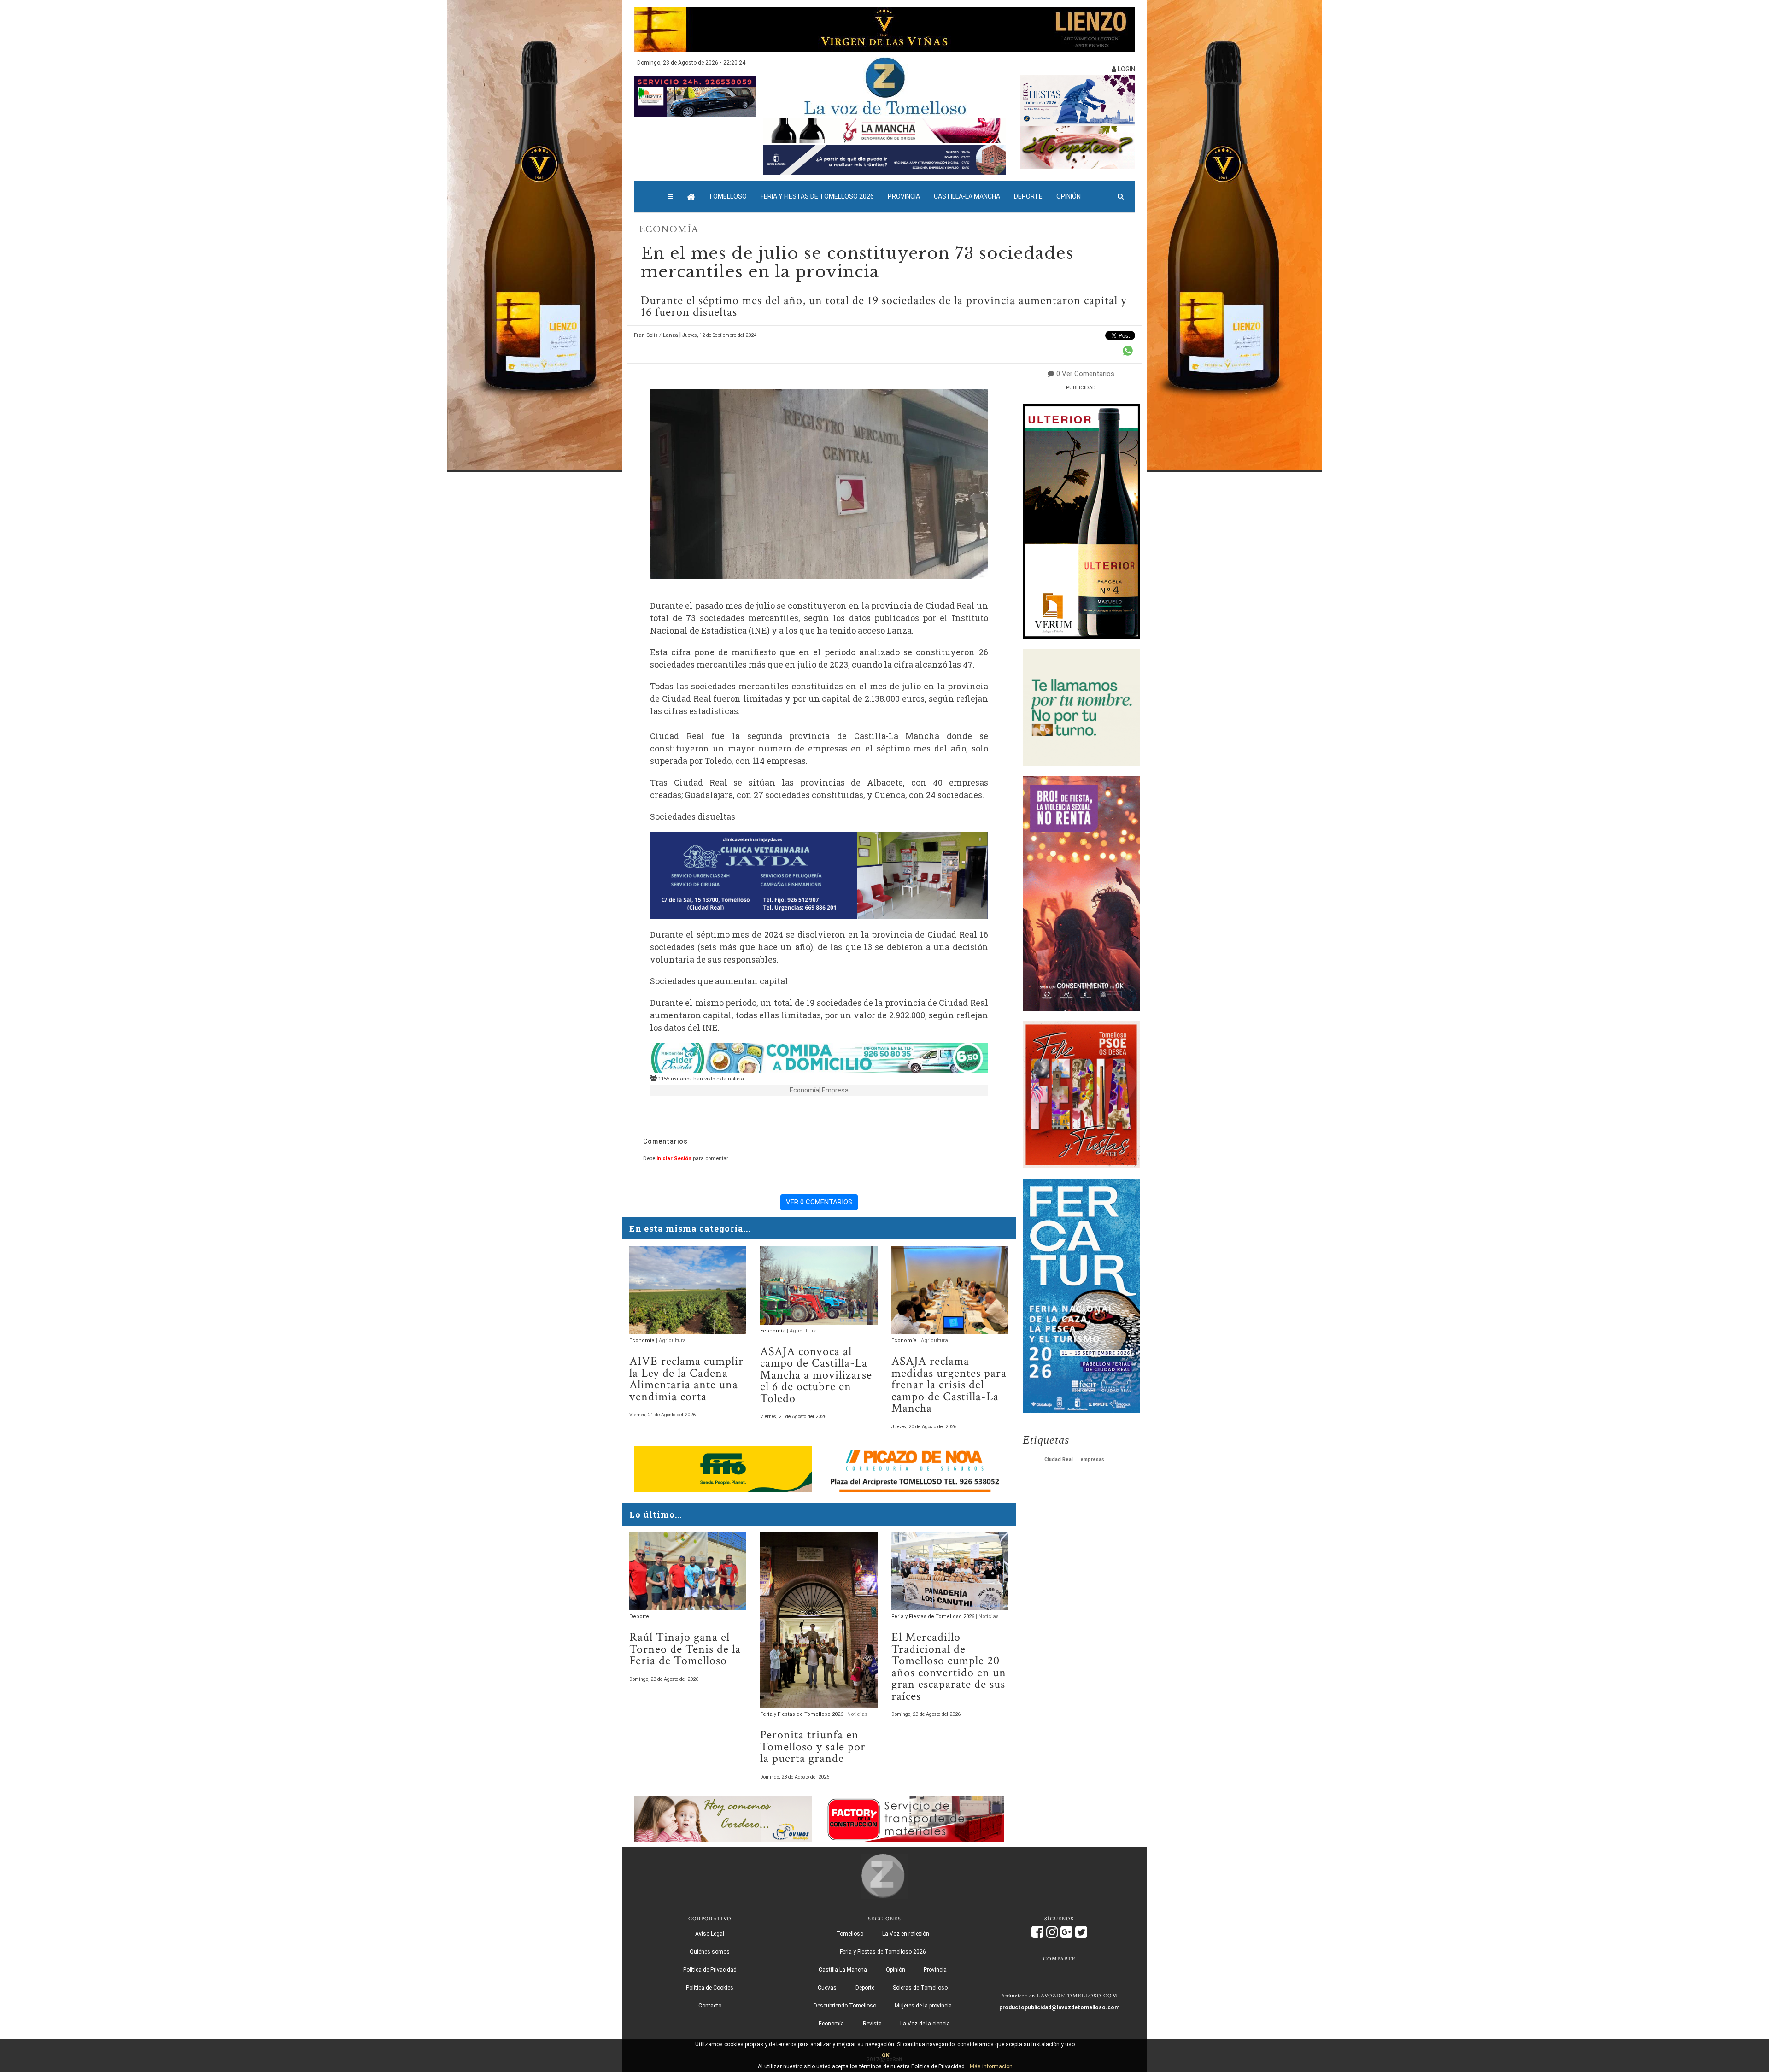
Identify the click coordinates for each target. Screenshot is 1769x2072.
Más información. (992, 2066)
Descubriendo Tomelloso (845, 2006)
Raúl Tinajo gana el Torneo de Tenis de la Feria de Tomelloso (685, 1649)
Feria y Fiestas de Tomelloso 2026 (817, 196)
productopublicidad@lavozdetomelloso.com (1059, 2007)
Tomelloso (728, 196)
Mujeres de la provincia (923, 2006)
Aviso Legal (710, 1934)
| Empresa (834, 1090)
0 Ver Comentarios (1085, 374)
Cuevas (827, 1988)
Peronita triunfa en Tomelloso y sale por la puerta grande (813, 1747)
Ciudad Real (1059, 1459)
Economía (669, 229)
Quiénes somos (710, 1952)
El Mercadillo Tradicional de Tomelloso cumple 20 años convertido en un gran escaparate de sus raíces (949, 1667)
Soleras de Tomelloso (920, 1988)
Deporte (1028, 196)
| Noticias (856, 1714)
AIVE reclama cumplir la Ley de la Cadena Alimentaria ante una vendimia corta (686, 1379)
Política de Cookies (710, 1988)
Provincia (904, 196)
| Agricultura (671, 1341)
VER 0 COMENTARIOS (819, 1202)
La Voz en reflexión (906, 1934)
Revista (872, 2024)
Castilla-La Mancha (967, 196)
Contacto (710, 2006)
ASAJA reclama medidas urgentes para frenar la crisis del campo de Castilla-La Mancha (949, 1385)
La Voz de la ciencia (925, 2024)
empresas (1092, 1459)
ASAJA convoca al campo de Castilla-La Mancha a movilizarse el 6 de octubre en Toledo (816, 1375)
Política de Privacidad (710, 1970)
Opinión (1069, 196)
